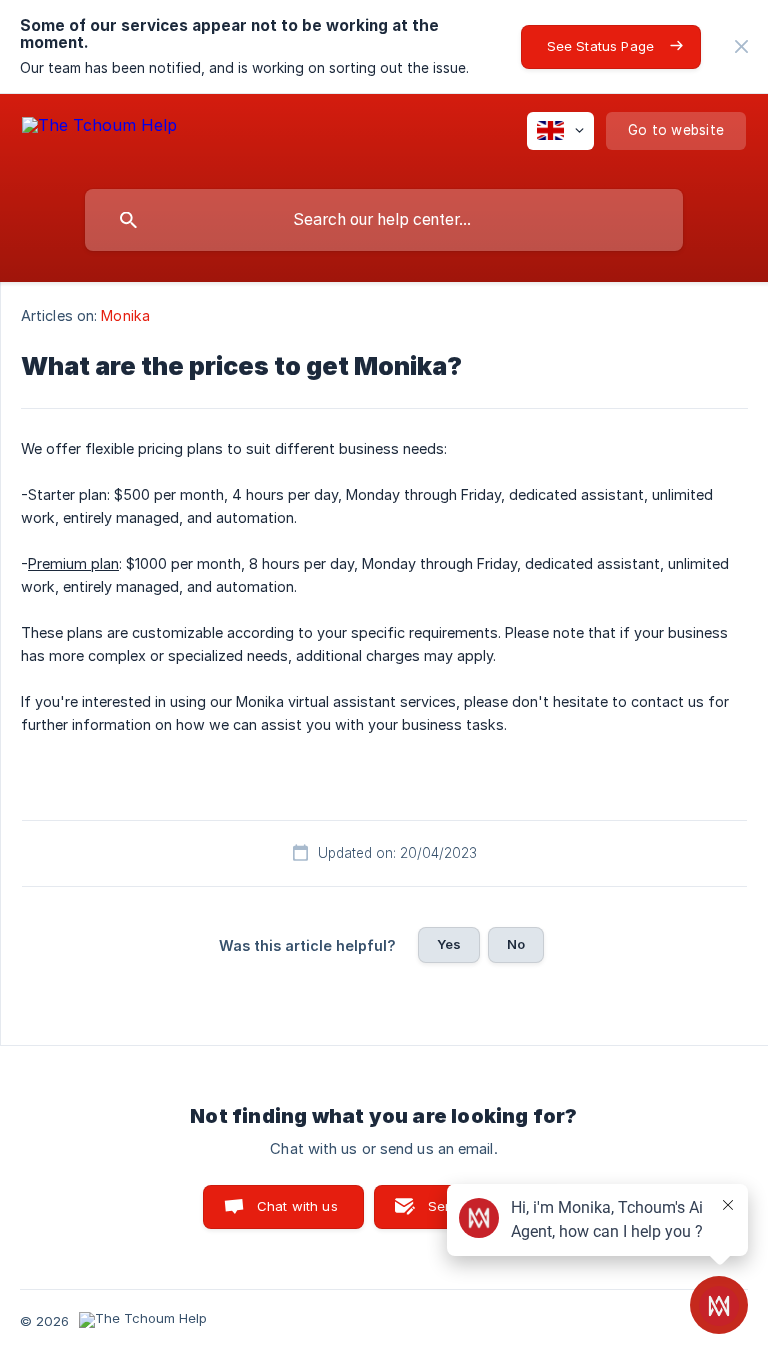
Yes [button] (449, 944)
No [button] (516, 944)
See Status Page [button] (600, 46)
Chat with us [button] (297, 1206)
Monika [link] (125, 315)
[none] (741, 46)
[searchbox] (384, 220)
